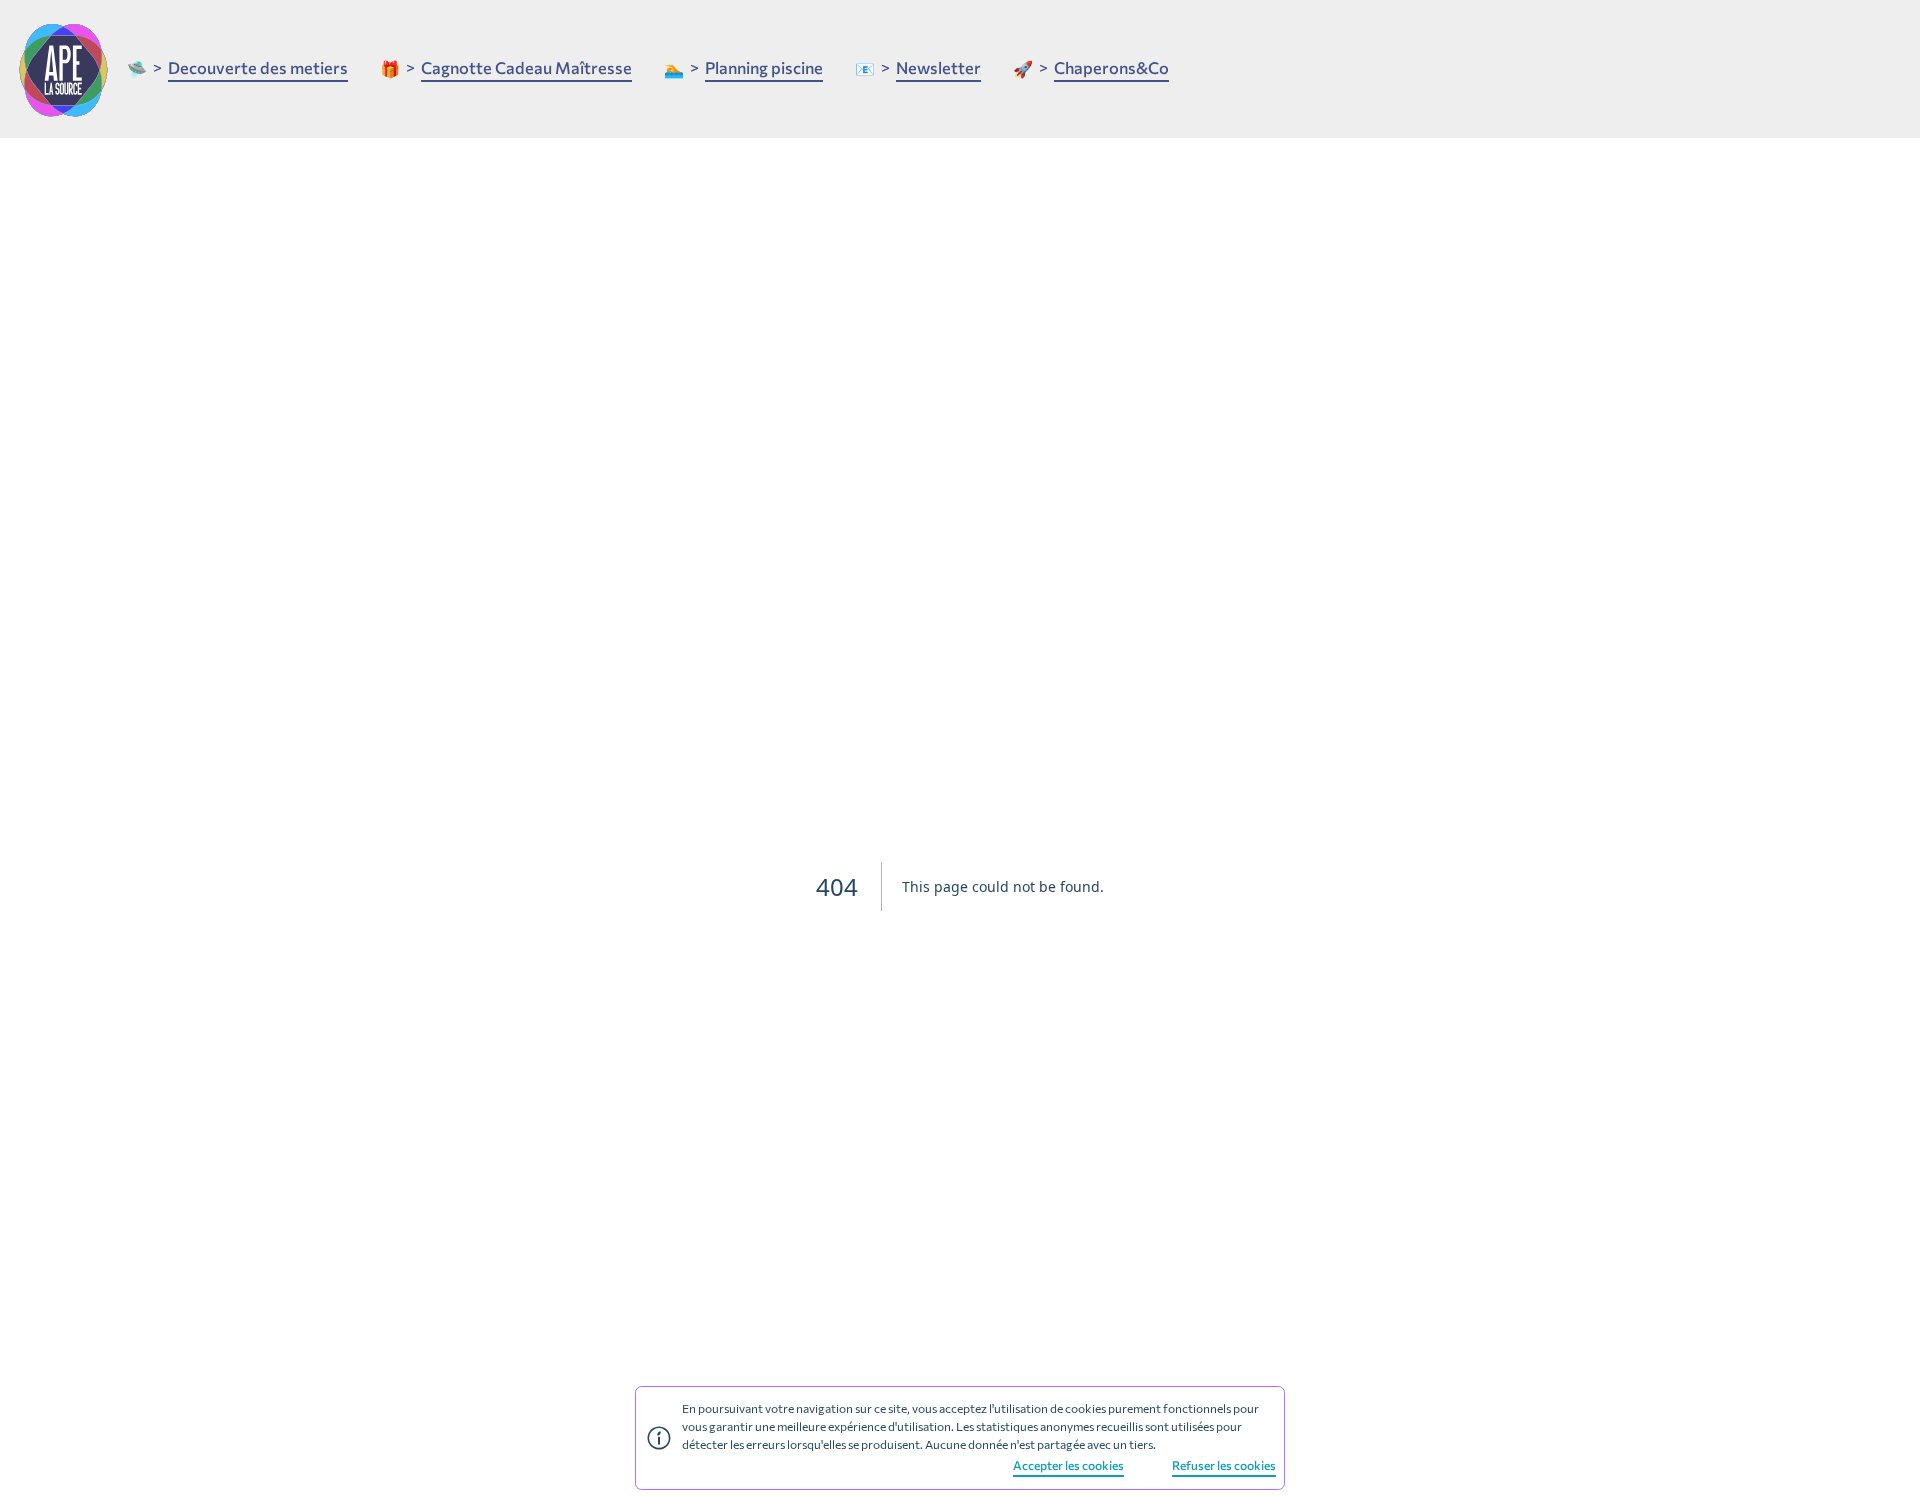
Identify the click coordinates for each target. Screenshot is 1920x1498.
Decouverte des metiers (258, 67)
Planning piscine (764, 67)
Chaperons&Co (1111, 67)
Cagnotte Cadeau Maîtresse (526, 67)
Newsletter (938, 67)
